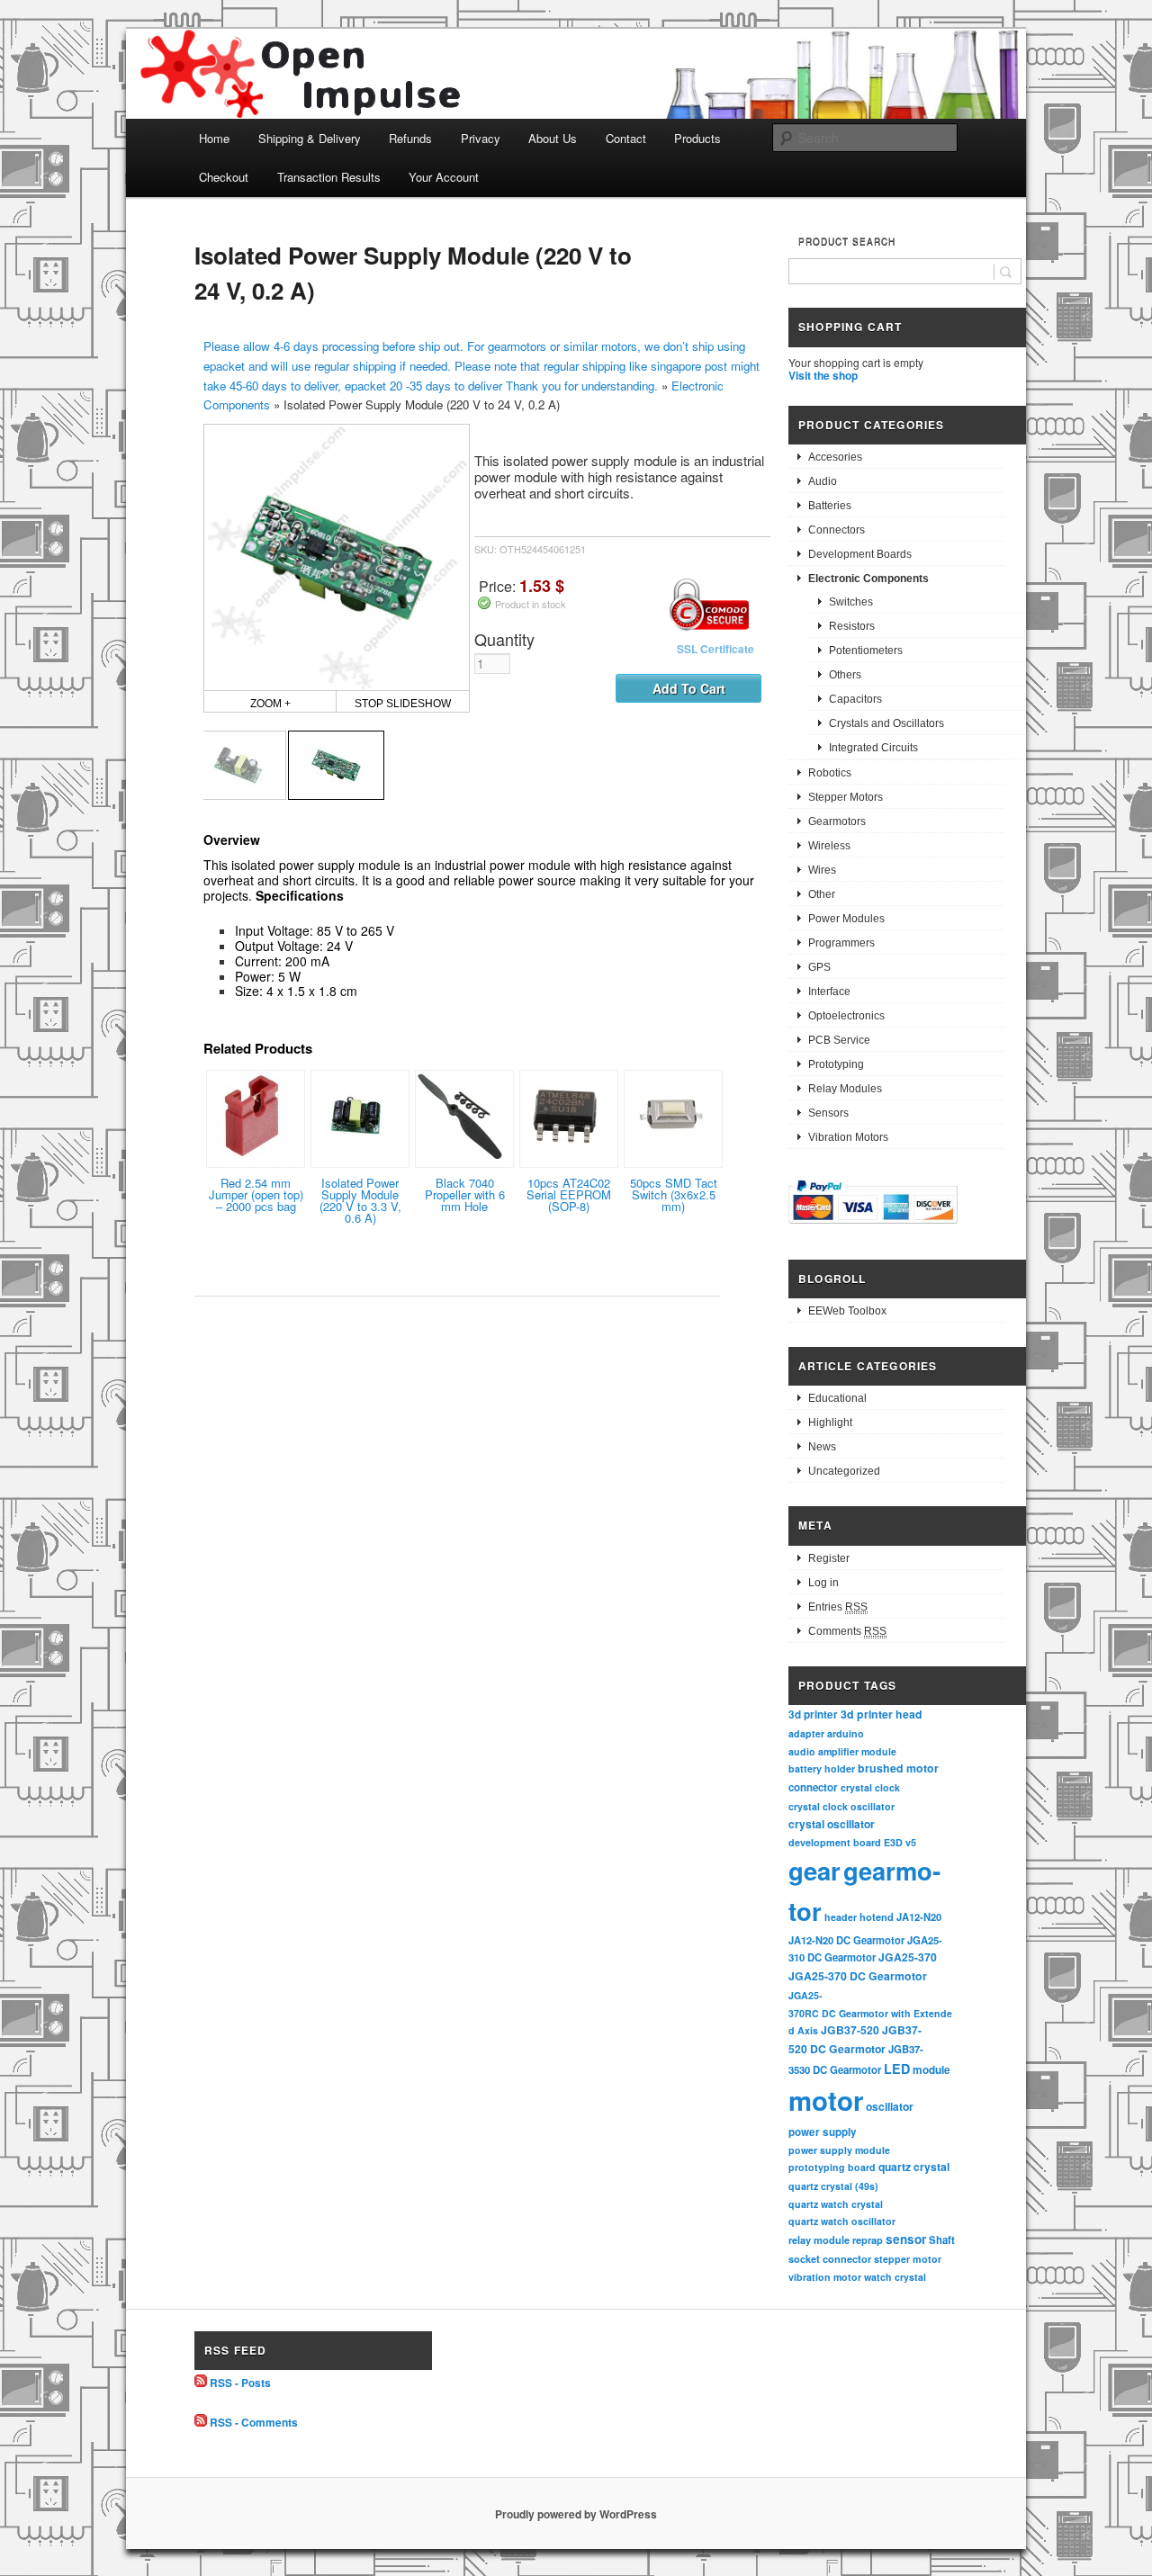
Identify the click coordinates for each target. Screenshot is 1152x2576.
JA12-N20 (919, 1916)
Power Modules (846, 919)
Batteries (830, 506)
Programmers (841, 943)
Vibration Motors (848, 1137)
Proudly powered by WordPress (576, 2514)
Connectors (837, 530)
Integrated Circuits (873, 748)
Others (845, 675)
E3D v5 (900, 1842)
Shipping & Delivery (310, 138)
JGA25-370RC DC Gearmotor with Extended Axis (870, 2013)
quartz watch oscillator (842, 2221)
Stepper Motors (846, 797)
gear (814, 1870)
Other (822, 894)
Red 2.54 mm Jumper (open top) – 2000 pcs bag (256, 1194)
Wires (822, 870)
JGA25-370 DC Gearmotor (858, 1976)
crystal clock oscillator (841, 1806)
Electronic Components (868, 579)
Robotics (830, 773)
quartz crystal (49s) (833, 2186)
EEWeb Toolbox (847, 1311)
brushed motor (898, 1768)
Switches (851, 602)
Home (214, 138)
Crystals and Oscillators (886, 723)
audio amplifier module (842, 1751)
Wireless (829, 846)
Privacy (481, 138)
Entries (838, 1607)
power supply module (839, 2150)
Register (829, 1558)
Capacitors (855, 699)
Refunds (410, 138)
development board (835, 1842)
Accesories (835, 457)
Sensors (828, 1113)
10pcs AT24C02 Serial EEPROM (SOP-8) (569, 1194)
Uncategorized (844, 1471)
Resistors (852, 626)
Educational (837, 1398)
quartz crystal (914, 2167)
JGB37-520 (850, 2030)
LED (897, 2069)
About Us (553, 138)
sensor (906, 2239)
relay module (819, 2239)
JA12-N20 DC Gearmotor (846, 1940)
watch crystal (895, 2277)
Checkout (224, 177)
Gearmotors (837, 821)
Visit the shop (823, 375)
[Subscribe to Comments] (201, 2422)
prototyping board (832, 2167)
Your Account (444, 177)
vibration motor (825, 2277)
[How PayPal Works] (873, 1226)
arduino (846, 1733)
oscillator (890, 2106)
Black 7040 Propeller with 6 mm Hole (465, 1194)
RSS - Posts (240, 2383)
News (822, 1447)
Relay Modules (845, 1089)
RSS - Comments (254, 2422)
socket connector (830, 2259)
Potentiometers (866, 651)
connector (813, 1787)
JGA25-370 (908, 1957)
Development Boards (860, 554)
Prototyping (836, 1064)
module (931, 2070)
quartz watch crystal (836, 2204)
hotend (877, 1916)
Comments (847, 1631)
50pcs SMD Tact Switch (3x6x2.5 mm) (674, 1194)
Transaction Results (329, 177)
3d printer (813, 1714)
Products (697, 138)
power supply (823, 2132)
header (841, 1917)
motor (826, 2100)
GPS (819, 967)
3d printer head (882, 1714)
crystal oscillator (832, 1824)
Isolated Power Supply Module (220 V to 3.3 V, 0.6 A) (360, 1200)
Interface (829, 992)
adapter (806, 1733)
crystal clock (870, 1787)
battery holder (822, 1768)
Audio (823, 481)
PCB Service (839, 1040)
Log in (823, 1583)
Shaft (942, 2240)
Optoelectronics (846, 1016)
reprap (868, 2240)
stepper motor (908, 2259)
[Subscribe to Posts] (201, 2383)
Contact (626, 138)
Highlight (830, 1423)
